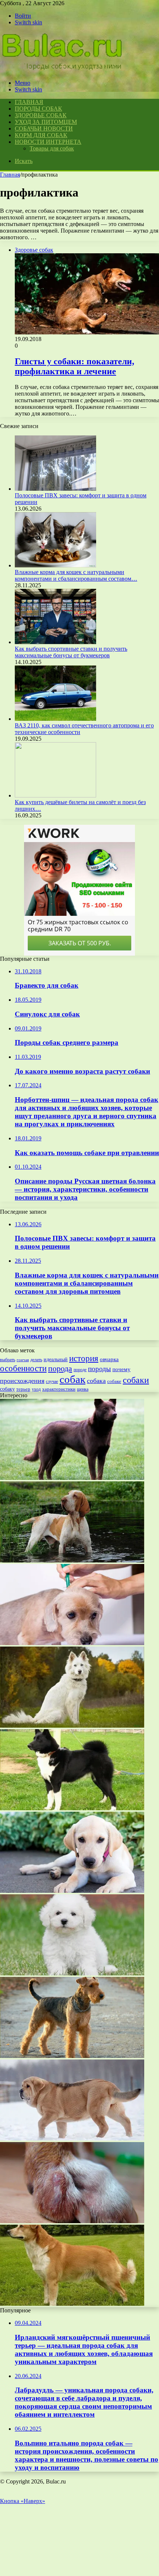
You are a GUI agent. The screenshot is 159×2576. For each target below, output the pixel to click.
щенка (83, 1389)
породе (80, 1370)
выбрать (8, 1360)
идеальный (56, 1360)
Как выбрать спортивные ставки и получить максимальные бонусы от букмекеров (71, 652)
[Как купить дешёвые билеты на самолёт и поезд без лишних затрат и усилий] (55, 795)
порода (60, 1368)
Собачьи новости (44, 128)
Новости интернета (48, 142)
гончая (23, 1360)
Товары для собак (52, 148)
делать (36, 1360)
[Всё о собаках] (62, 70)
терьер (23, 1389)
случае (52, 1381)
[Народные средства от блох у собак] (72, 1643)
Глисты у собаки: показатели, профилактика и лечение (75, 366)
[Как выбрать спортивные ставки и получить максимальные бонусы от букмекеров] (55, 642)
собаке (114, 1381)
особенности (23, 1368)
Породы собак (38, 109)
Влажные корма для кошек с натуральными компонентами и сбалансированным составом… (76, 575)
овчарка (109, 1359)
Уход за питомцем (46, 122)
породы (99, 1369)
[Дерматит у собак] (72, 2221)
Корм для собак (41, 135)
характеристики (59, 1389)
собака (96, 1381)
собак (72, 1379)
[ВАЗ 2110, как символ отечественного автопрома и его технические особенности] (55, 719)
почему (121, 1369)
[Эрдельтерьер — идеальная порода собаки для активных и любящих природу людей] (72, 2056)
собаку (7, 1389)
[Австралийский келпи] (72, 1478)
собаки (136, 1380)
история (84, 1358)
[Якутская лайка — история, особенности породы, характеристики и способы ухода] (72, 1726)
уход (36, 1389)
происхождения (22, 1381)
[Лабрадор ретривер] (72, 1891)
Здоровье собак (41, 115)
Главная (10, 175)
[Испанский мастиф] (72, 2139)
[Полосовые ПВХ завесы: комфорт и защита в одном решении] (55, 489)
